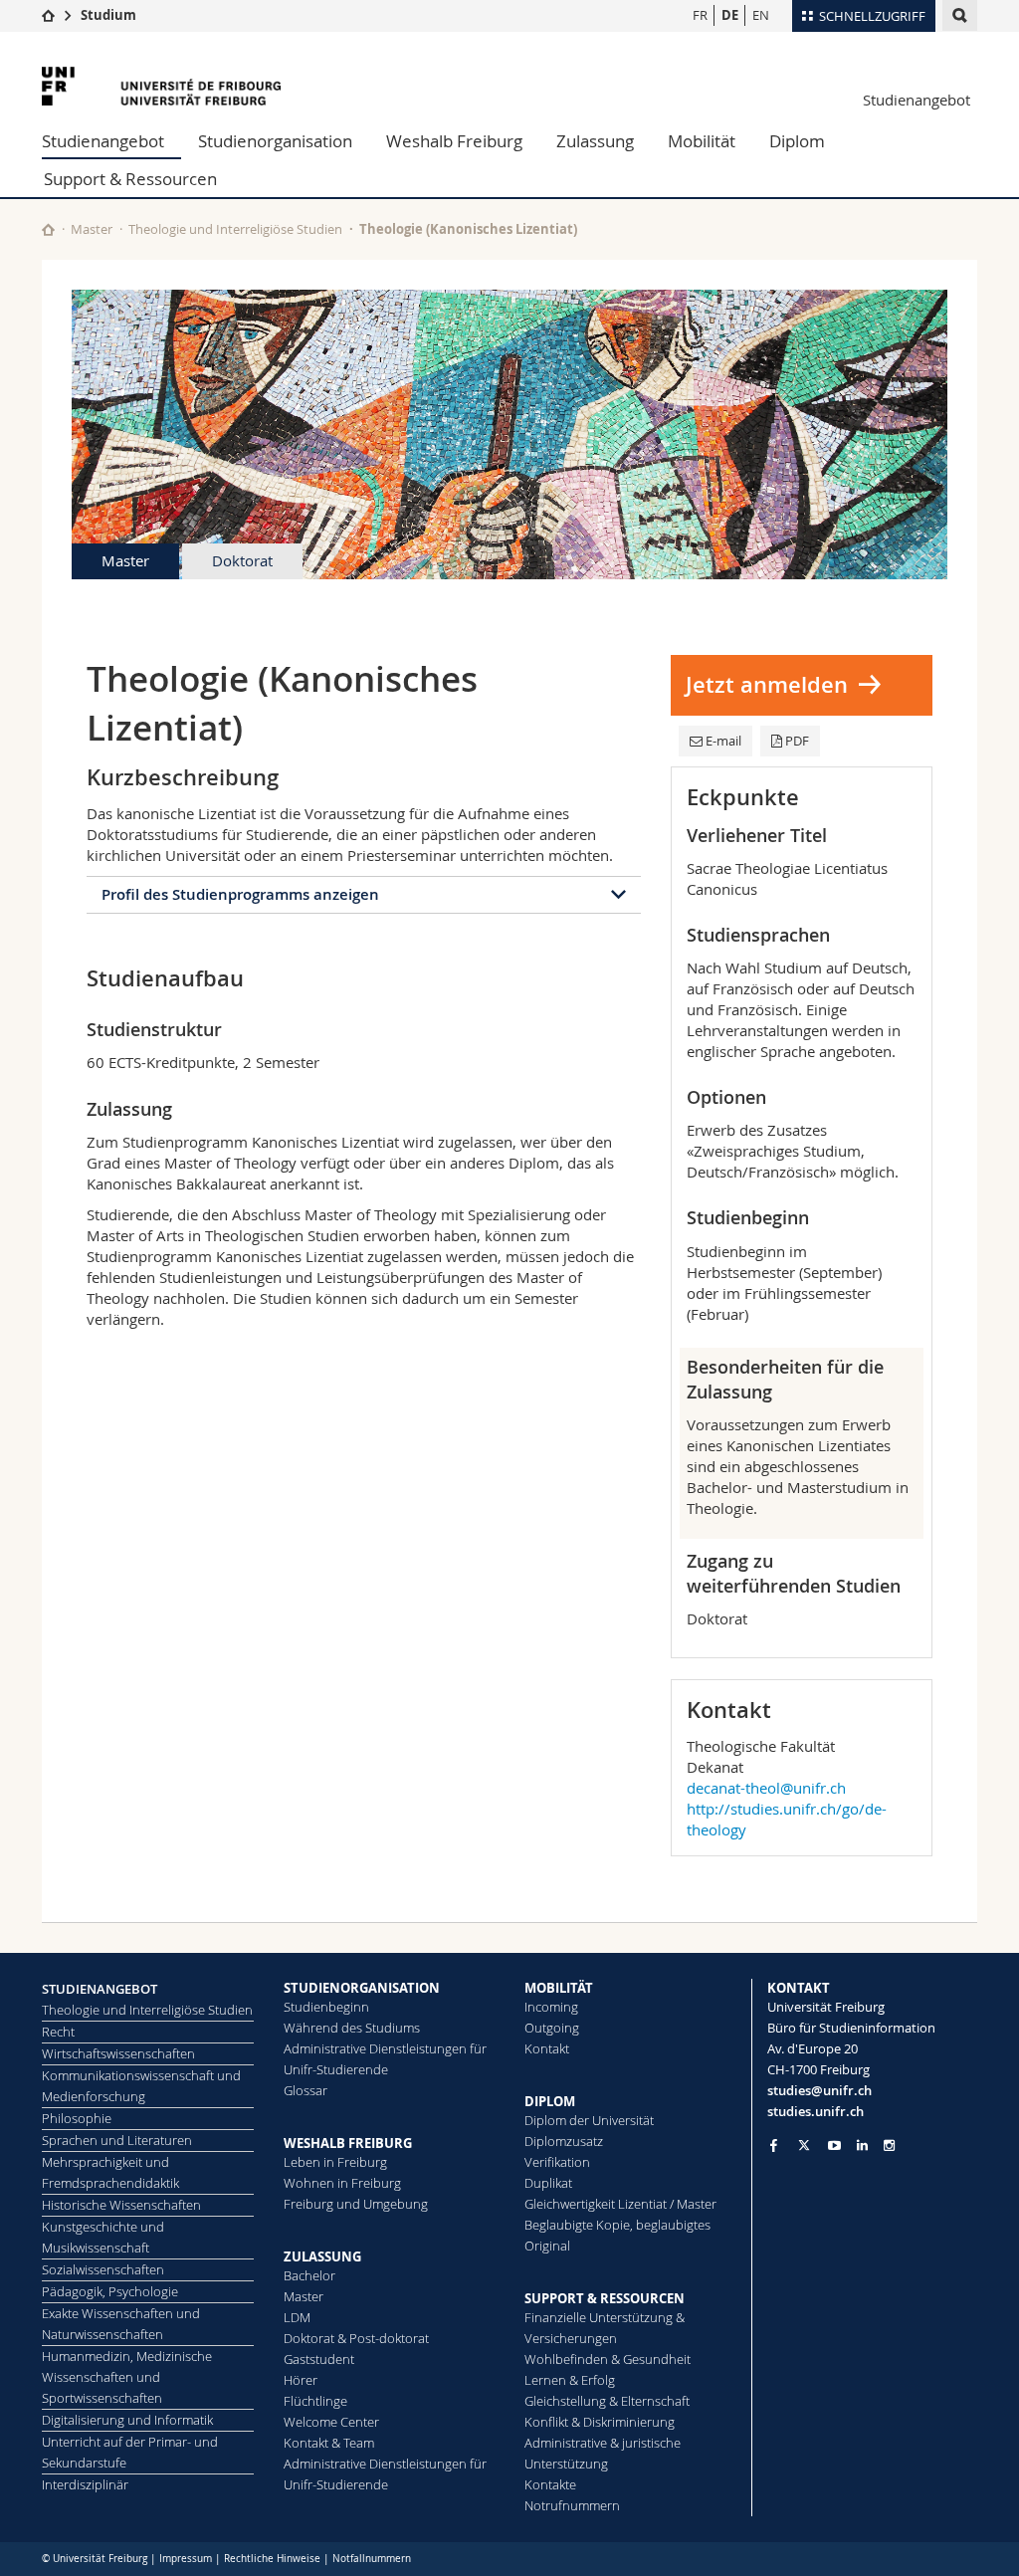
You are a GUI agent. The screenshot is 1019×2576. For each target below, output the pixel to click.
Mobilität (702, 141)
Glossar (306, 2090)
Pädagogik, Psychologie (110, 2291)
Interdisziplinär (85, 2484)
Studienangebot (917, 100)
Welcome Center (331, 2422)
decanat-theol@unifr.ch (766, 1788)
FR (700, 15)
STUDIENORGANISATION (362, 1988)
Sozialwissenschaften (103, 2269)
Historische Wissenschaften (121, 2205)
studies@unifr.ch (819, 2090)
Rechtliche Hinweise (272, 2559)
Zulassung (595, 141)
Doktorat (242, 560)
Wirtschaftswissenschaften (118, 2053)
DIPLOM (550, 2101)
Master (92, 229)
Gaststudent (319, 2359)
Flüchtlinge (315, 2401)
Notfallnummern (372, 2559)
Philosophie (77, 2118)
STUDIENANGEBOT (100, 1989)
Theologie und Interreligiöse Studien (235, 229)
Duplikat (548, 2183)
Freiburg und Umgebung (356, 2204)
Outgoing (552, 2028)
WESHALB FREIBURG (348, 2143)
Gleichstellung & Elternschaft (607, 2401)
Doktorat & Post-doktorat (356, 2338)
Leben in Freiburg (335, 2162)
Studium (108, 15)
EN (761, 15)
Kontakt (547, 2048)
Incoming (551, 2007)
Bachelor (309, 2275)
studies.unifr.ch (815, 2111)
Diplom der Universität (589, 2120)
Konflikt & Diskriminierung (600, 2422)
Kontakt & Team (329, 2443)
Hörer (301, 2380)
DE (730, 15)
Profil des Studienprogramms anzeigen (240, 894)
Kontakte (550, 2484)
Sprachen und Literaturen (117, 2140)
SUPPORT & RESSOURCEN (605, 2298)
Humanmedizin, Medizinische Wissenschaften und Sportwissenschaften (127, 2377)
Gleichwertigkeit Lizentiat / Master (620, 2204)
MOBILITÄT (559, 1988)
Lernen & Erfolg (570, 2380)
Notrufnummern (572, 2505)
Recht (58, 2032)
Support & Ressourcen (130, 179)
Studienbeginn (326, 2007)
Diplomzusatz (564, 2141)
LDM (297, 2317)
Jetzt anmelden (767, 685)
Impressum (186, 2559)
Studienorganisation (275, 141)
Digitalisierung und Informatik (127, 2420)
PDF (797, 741)
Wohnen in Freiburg (342, 2183)
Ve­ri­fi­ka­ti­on (557, 2162)
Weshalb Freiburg (454, 141)
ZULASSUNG (322, 2256)
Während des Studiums (352, 2028)
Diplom (797, 141)
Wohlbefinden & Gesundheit (608, 2359)
